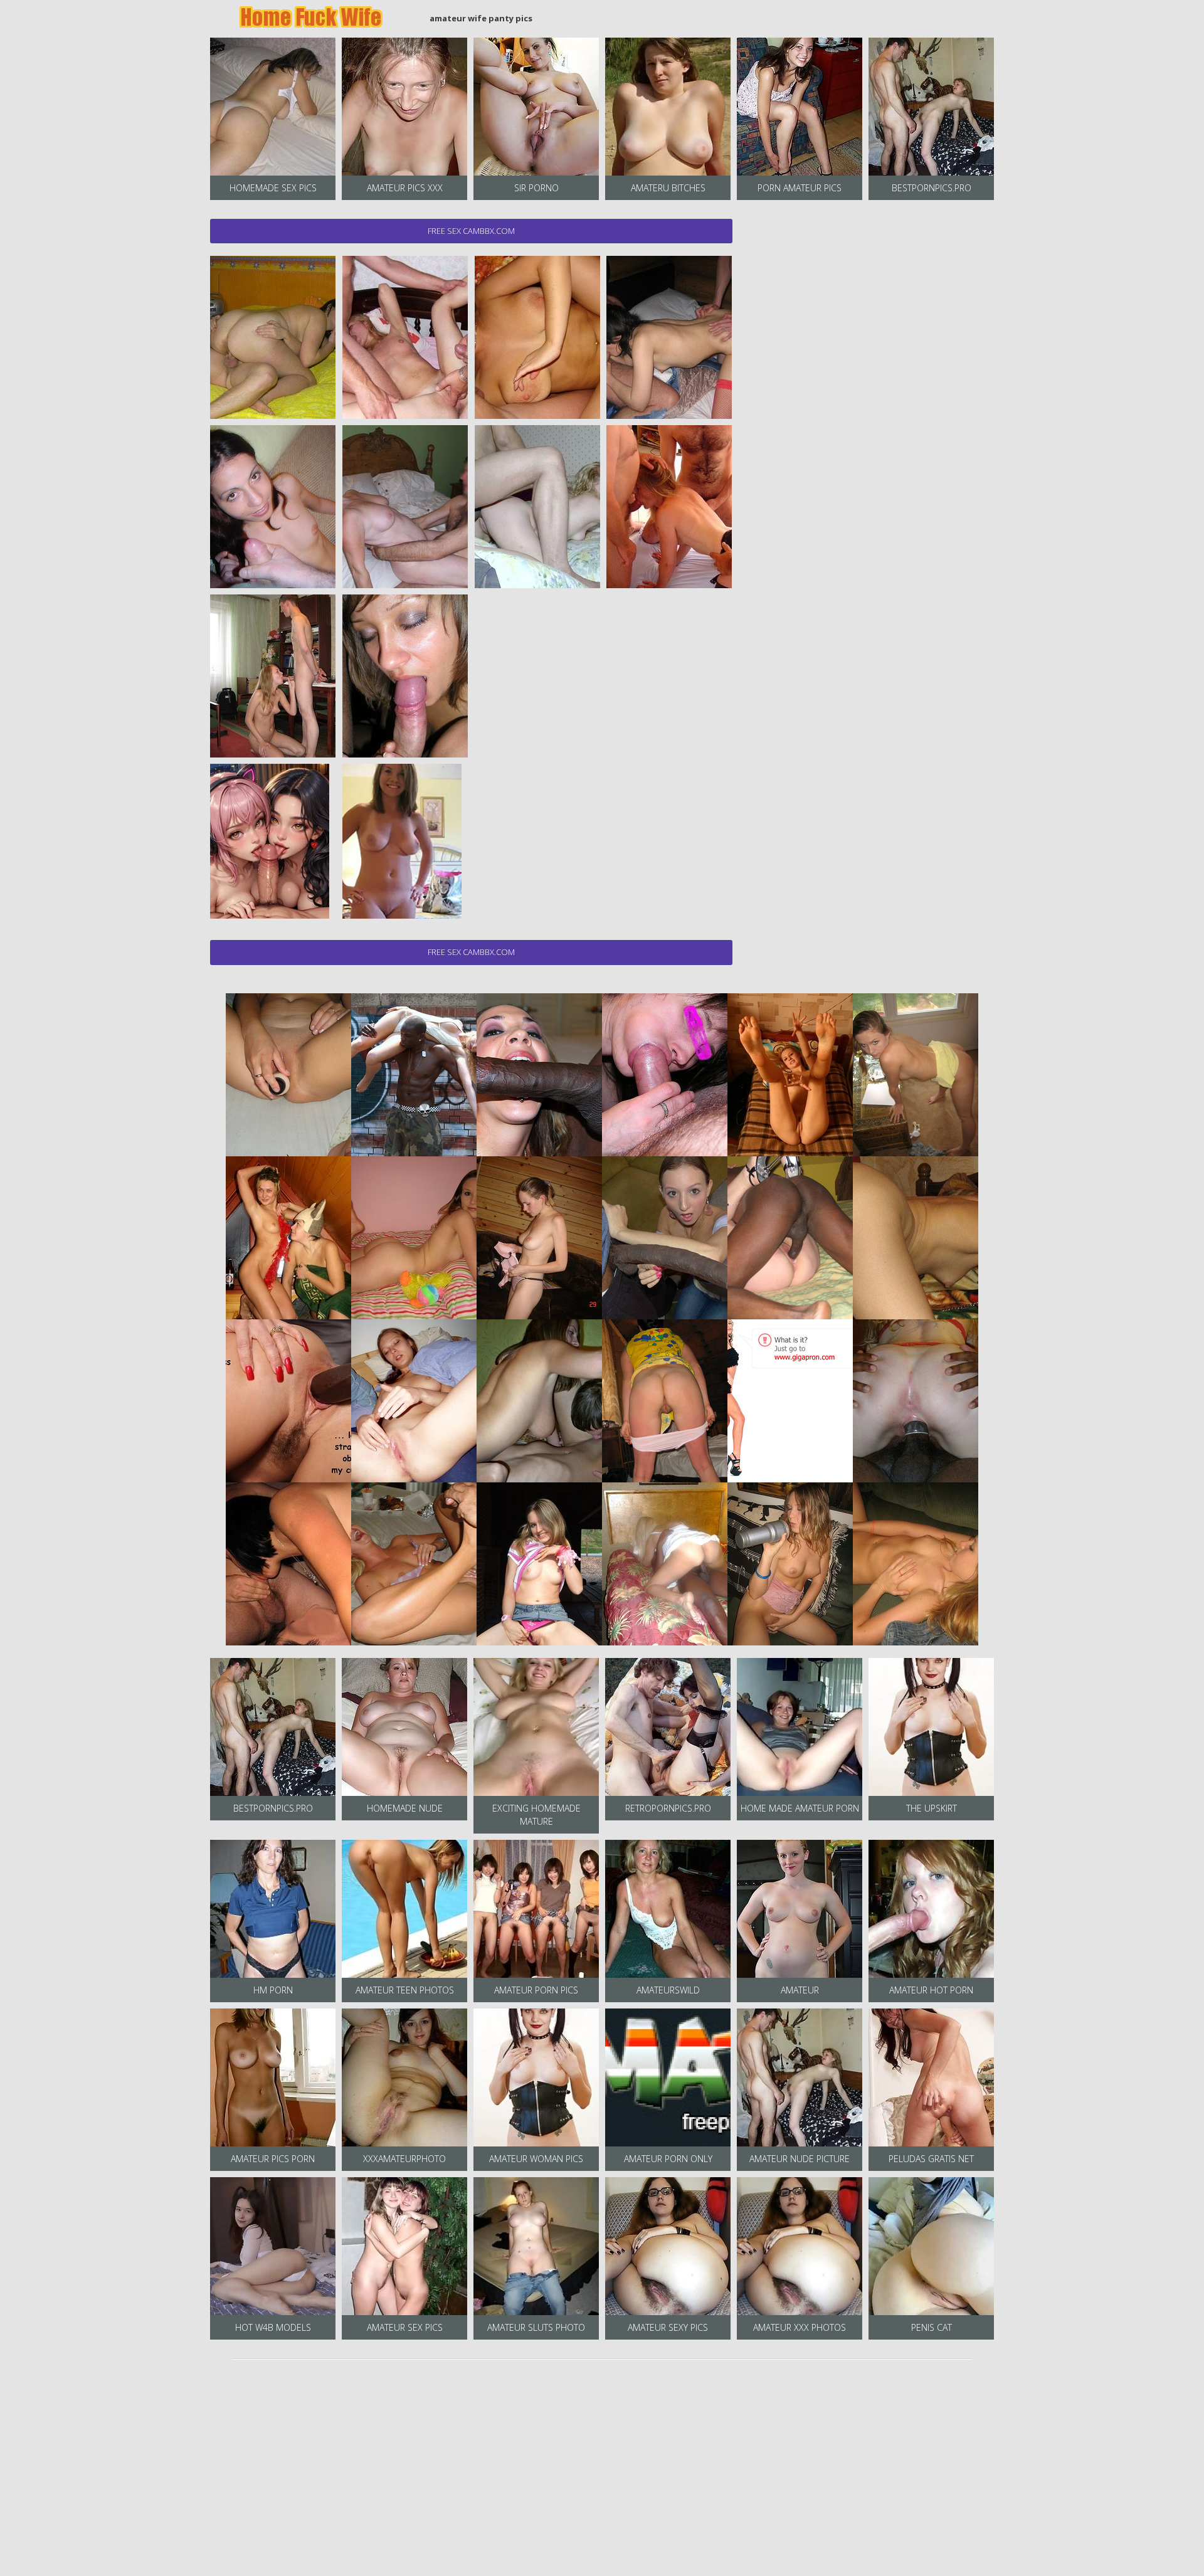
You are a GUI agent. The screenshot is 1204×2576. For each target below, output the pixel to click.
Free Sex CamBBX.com (471, 231)
